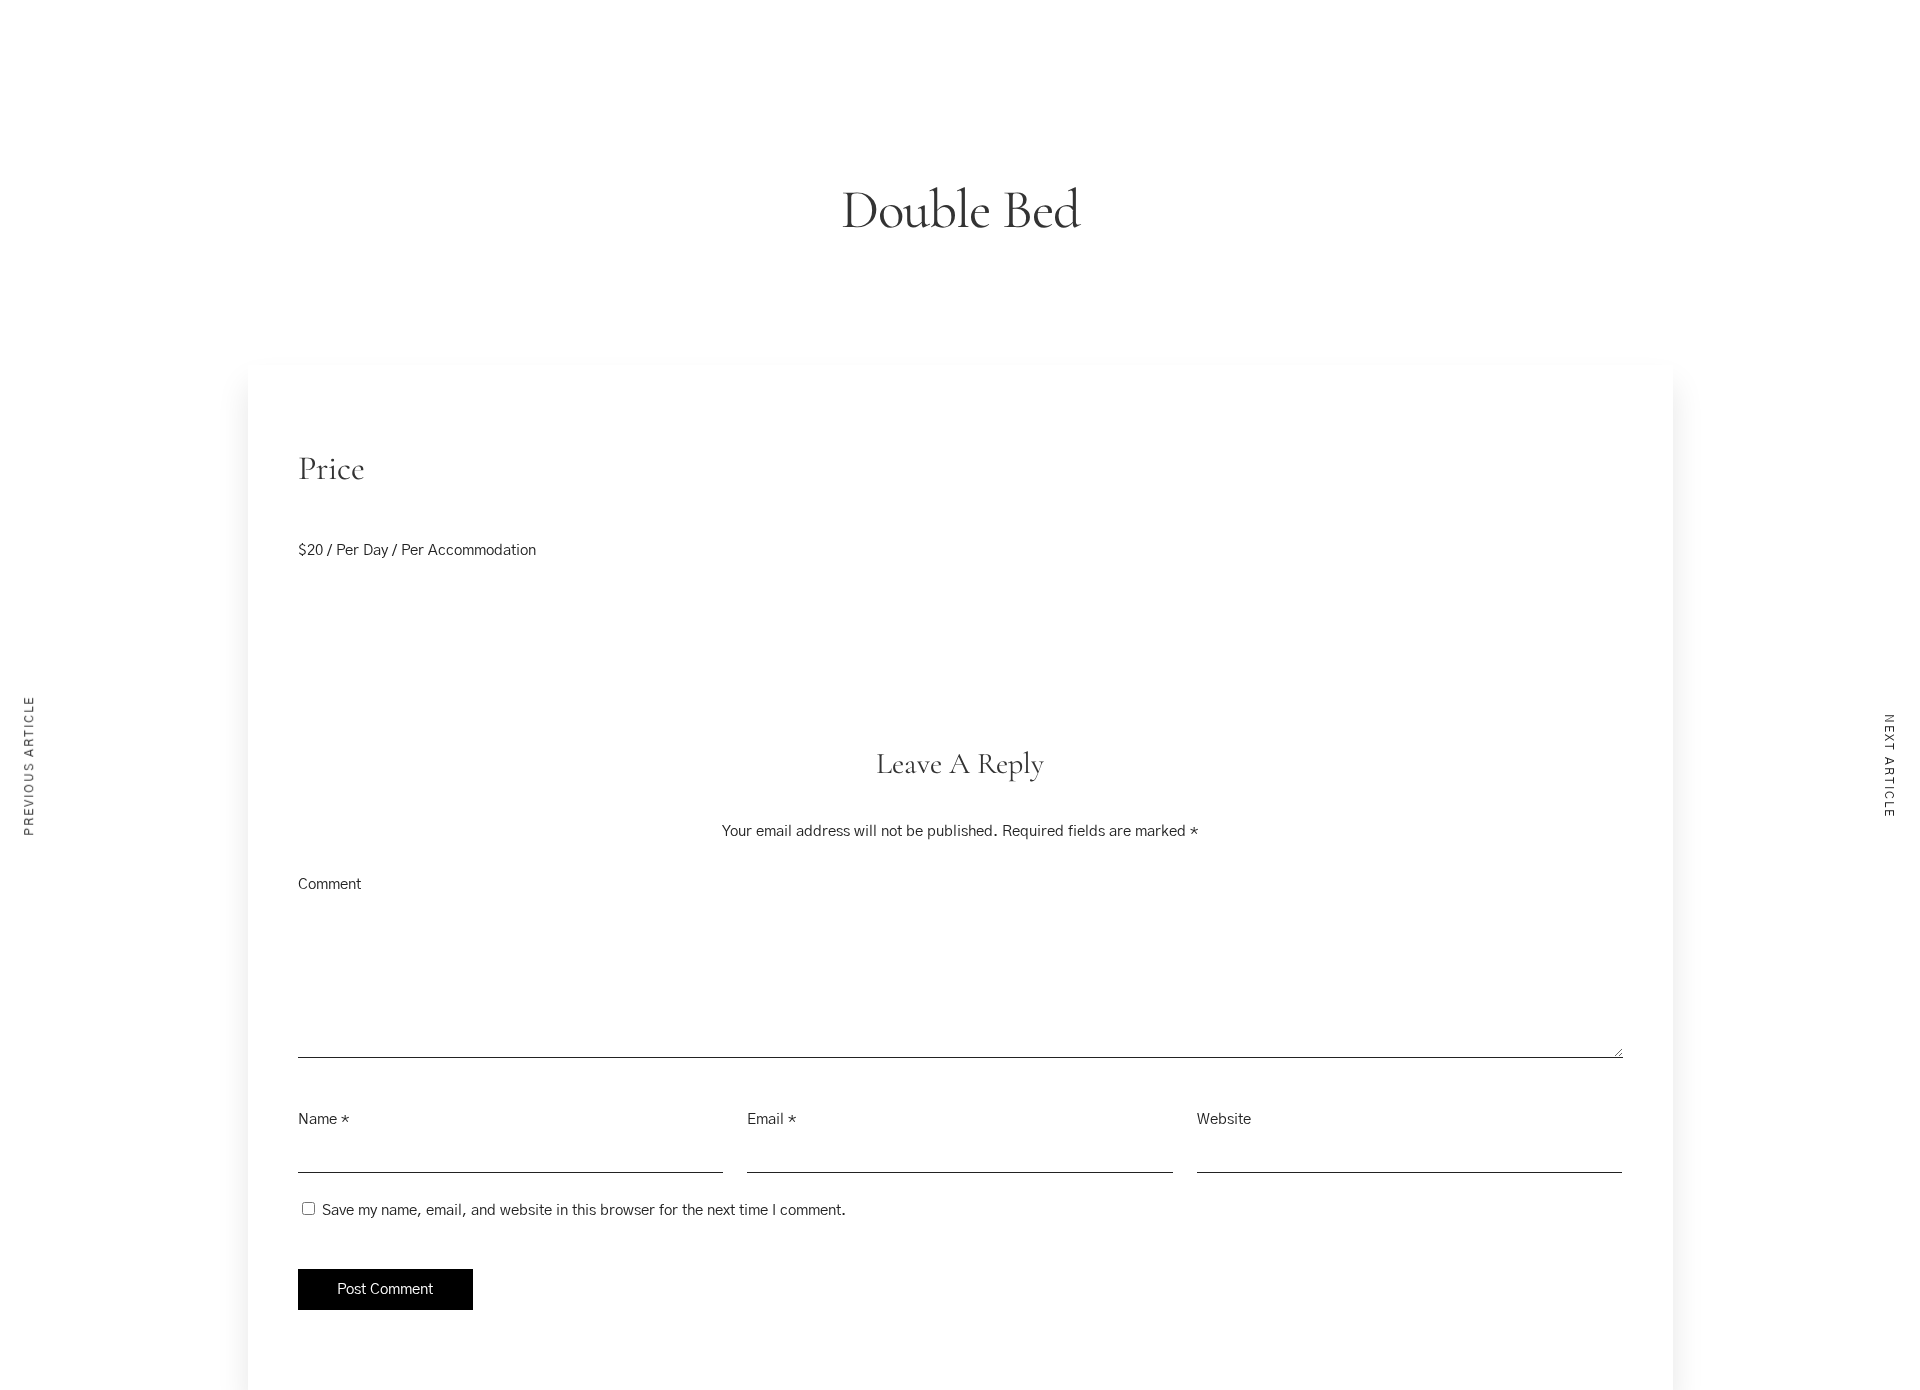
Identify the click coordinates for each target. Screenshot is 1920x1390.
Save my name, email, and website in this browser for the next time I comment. (584, 1210)
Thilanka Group (1300, 58)
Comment (329, 884)
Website (1224, 1119)
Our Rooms (867, 58)
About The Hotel (1063, 58)
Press (954, 58)
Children (38, 467)
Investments (1434, 58)
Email (765, 1119)
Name (317, 1119)
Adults (31, 356)
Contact (1183, 58)
